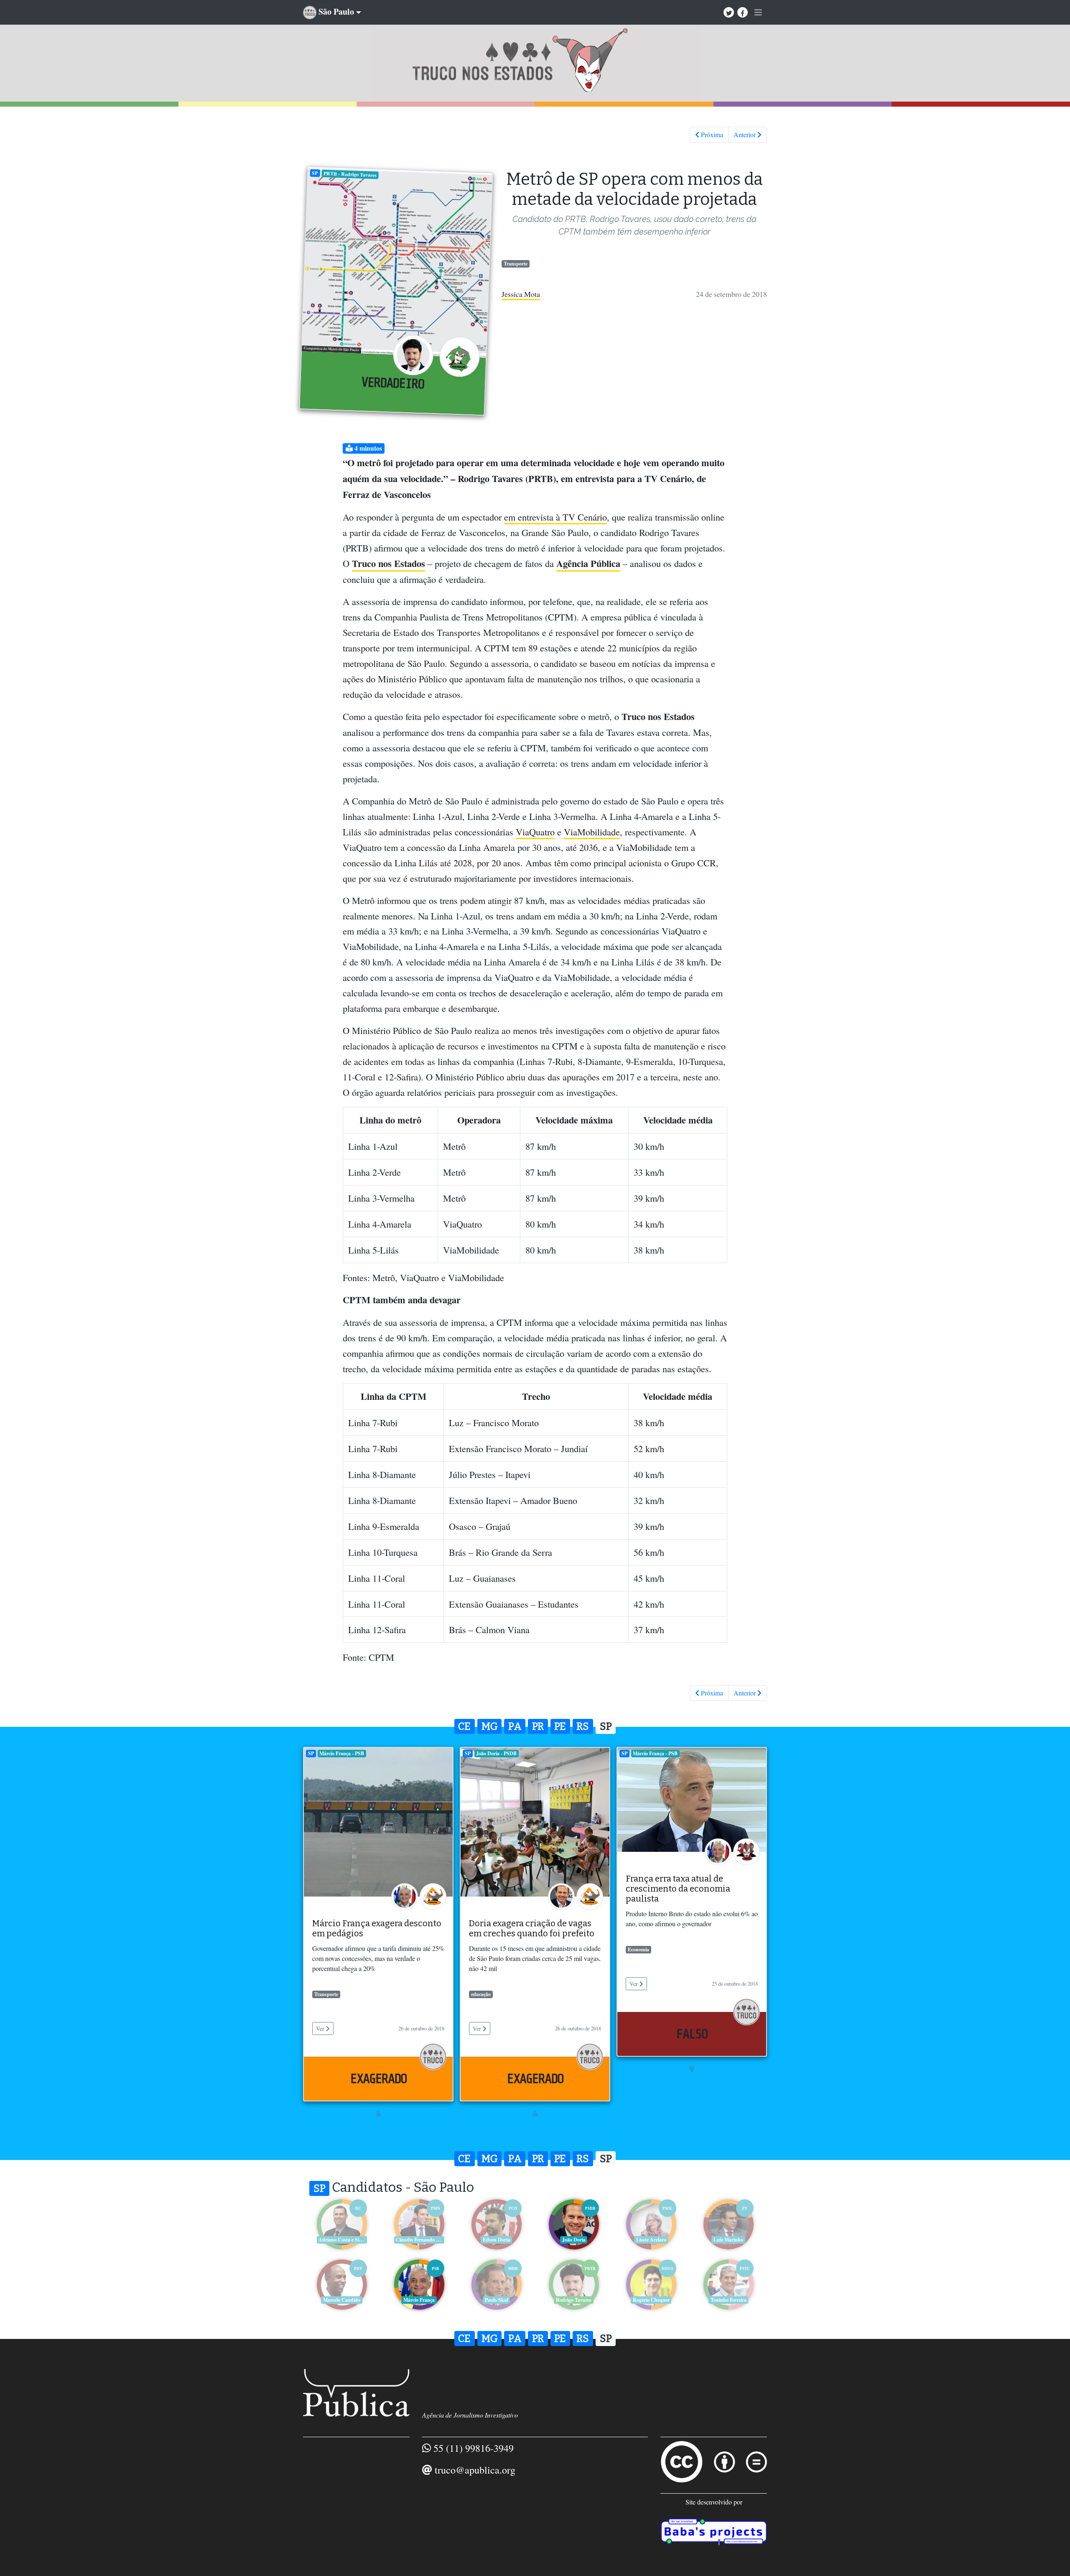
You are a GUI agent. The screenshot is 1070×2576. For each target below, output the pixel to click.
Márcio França (419, 2300)
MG (490, 1726)
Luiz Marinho (728, 2240)
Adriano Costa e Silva (342, 2240)
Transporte (516, 264)
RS (583, 1726)
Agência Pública (588, 563)
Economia (638, 1949)
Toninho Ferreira (729, 2300)
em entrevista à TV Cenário (555, 517)
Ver (321, 2028)
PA (515, 1726)
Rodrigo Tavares (574, 2300)
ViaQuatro (535, 832)
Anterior (745, 134)
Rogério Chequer (651, 2300)
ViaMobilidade (592, 832)
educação (481, 1994)
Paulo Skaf (497, 2300)
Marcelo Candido (342, 2300)
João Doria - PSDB (496, 1753)
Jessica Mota (521, 294)
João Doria (574, 2240)
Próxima (711, 134)
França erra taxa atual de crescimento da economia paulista (678, 1889)
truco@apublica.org (475, 2470)
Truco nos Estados (389, 563)
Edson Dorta (497, 2240)
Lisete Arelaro (651, 2240)
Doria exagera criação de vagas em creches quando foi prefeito (532, 1928)
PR (538, 1726)
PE (560, 1726)
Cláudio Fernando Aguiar (420, 2240)
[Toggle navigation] (758, 13)
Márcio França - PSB (342, 1753)
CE (464, 1726)
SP (315, 173)
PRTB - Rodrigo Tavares (350, 174)
